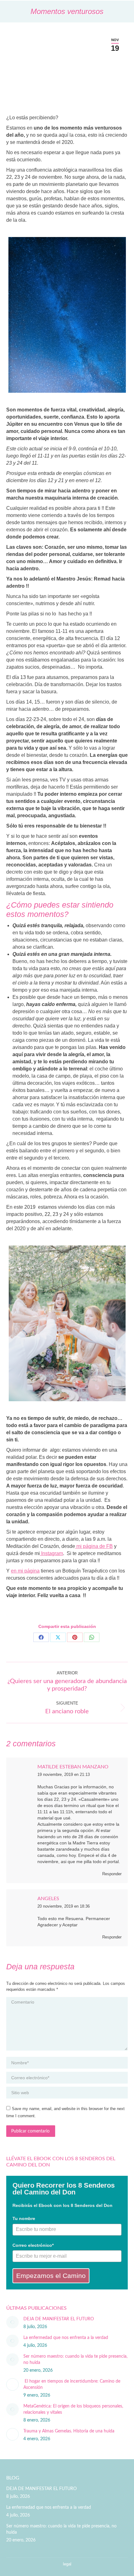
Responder (112, 1874)
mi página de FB (94, 1546)
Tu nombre (24, 2218)
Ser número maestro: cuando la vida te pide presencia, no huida (75, 2360)
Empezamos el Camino (51, 2276)
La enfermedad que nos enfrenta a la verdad (66, 2338)
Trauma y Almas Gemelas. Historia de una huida (69, 2431)
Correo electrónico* (33, 2245)
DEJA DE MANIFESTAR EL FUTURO (59, 2319)
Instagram (51, 1553)
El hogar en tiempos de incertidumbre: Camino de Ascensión (72, 2384)
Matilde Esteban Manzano (73, 1767)
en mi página (25, 1571)
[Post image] (12, 2322)
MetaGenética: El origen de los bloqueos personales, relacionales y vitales (73, 2409)
